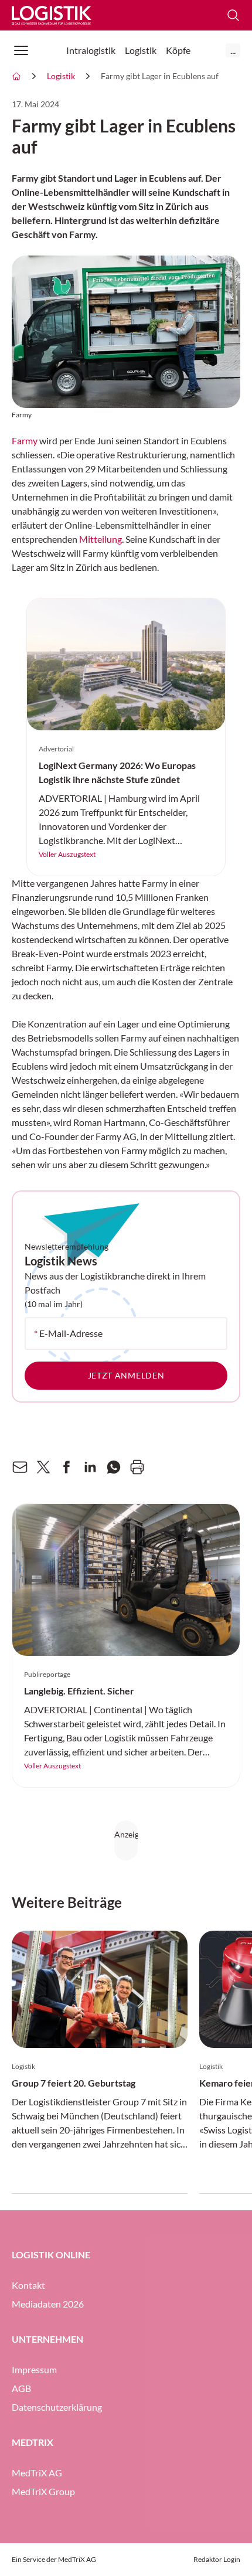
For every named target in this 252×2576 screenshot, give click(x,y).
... (233, 50)
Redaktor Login (217, 2559)
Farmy (25, 440)
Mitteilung (101, 539)
